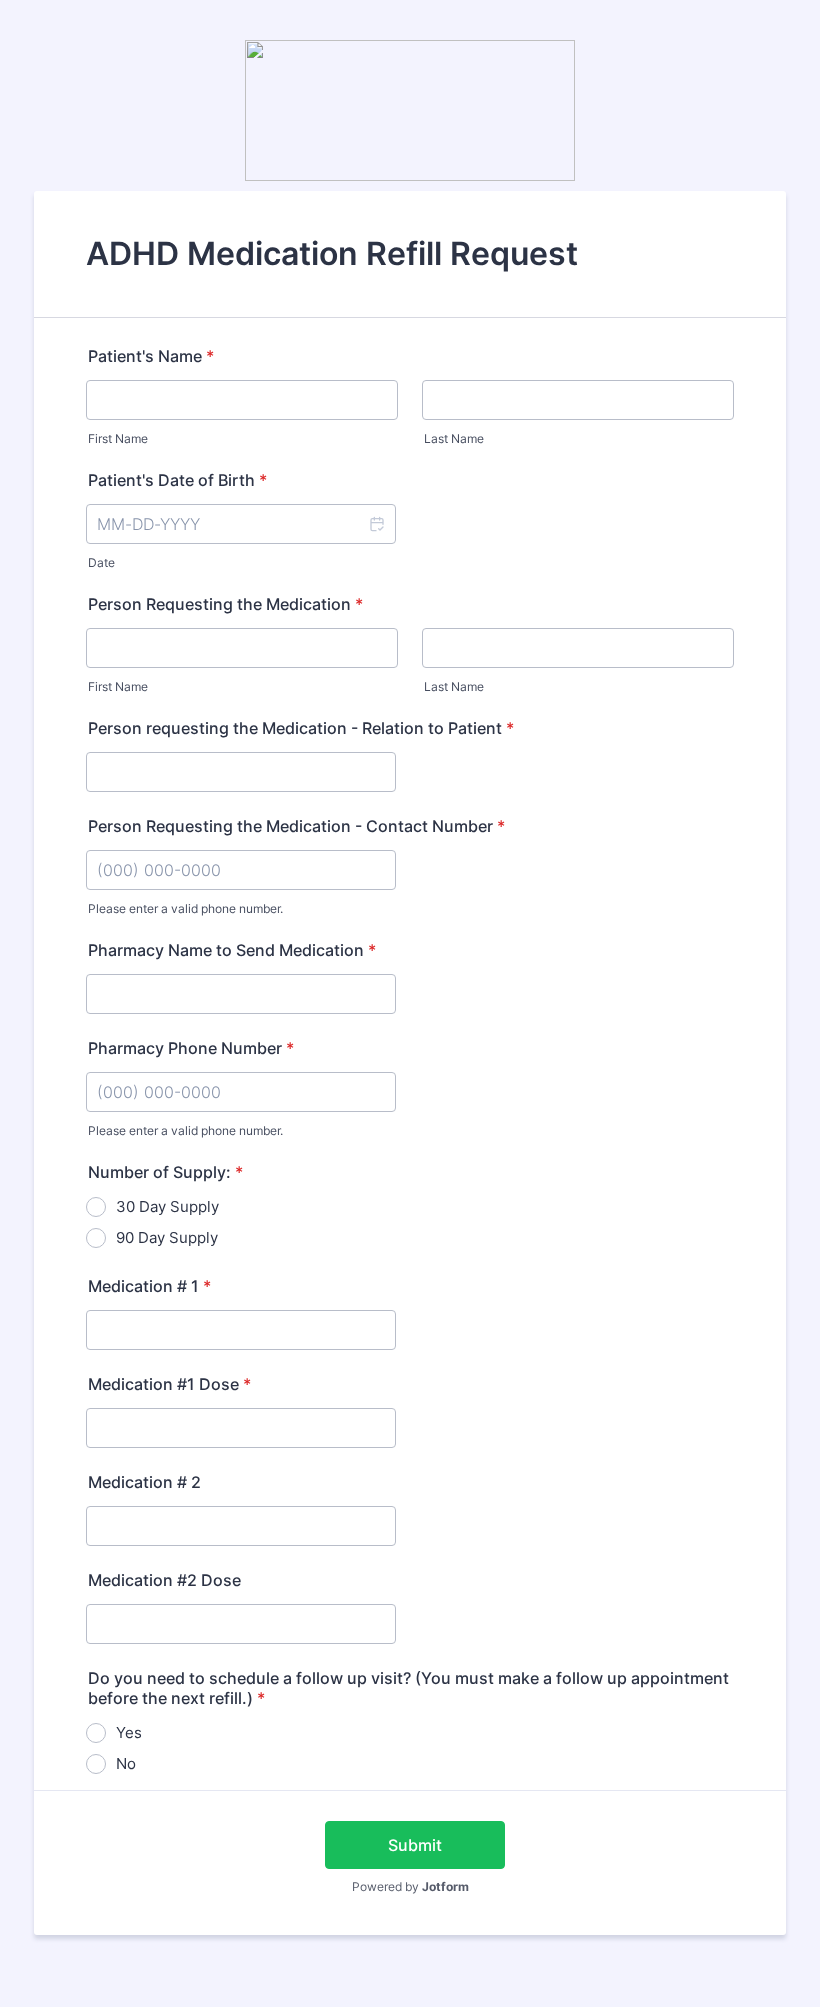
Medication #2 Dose (164, 1580)
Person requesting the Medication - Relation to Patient (301, 728)
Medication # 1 (149, 1286)
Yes (129, 1732)
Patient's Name (151, 356)
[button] (376, 524)
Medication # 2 (144, 1482)
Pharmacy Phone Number (191, 1048)
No (126, 1763)
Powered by (410, 1886)
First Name (118, 438)
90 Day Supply (167, 1237)
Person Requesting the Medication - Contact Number (296, 826)
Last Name (454, 438)
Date (101, 562)
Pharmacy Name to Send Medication (232, 950)
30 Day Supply (167, 1206)
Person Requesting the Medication (225, 604)
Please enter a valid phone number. (185, 908)
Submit (415, 1845)
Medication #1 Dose (169, 1384)
